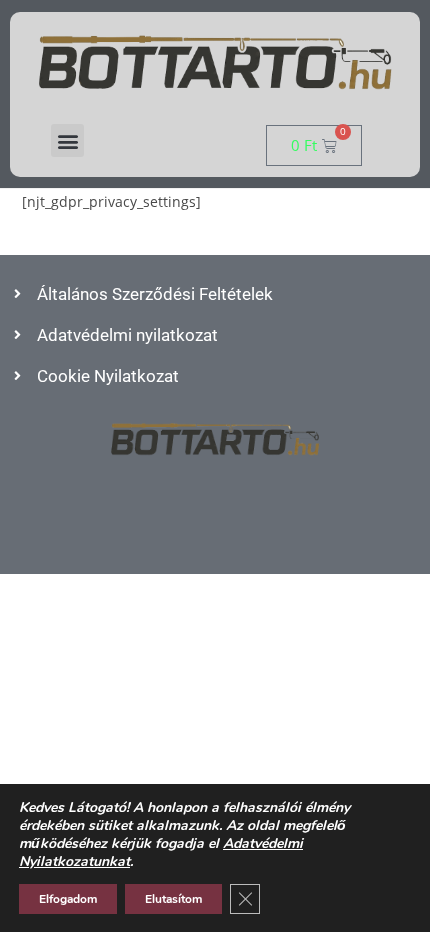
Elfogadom (68, 899)
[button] (67, 140)
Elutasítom (173, 899)
